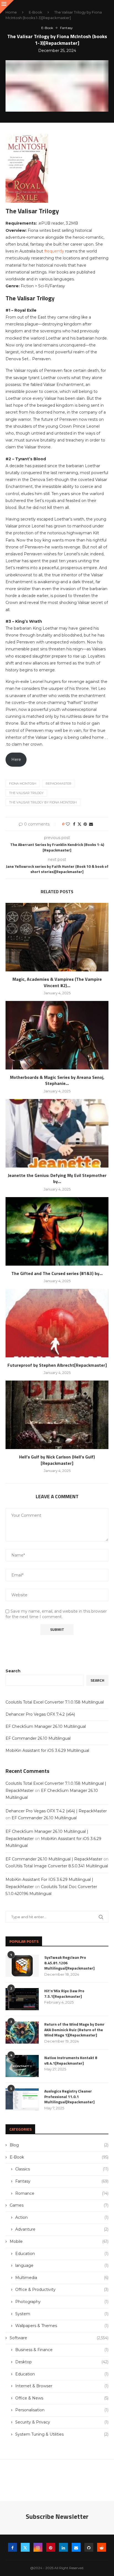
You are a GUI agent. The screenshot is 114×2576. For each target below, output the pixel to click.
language (62, 2265)
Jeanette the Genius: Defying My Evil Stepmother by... (57, 1178)
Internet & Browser (62, 2386)
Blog (59, 2145)
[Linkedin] (63, 2547)
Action (62, 2217)
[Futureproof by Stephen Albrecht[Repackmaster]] (57, 1323)
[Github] (89, 2547)
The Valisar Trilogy (26, 793)
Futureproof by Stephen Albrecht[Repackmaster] (57, 1365)
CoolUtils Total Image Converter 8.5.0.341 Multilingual (57, 1866)
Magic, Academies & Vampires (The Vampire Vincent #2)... (57, 982)
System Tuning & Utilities (62, 2434)
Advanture (62, 2229)
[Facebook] (12, 2547)
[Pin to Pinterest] (85, 824)
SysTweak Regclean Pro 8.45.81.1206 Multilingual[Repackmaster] (69, 1963)
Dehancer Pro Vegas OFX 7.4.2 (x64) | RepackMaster (56, 1811)
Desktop (62, 2362)
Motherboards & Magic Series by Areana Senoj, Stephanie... (57, 1080)
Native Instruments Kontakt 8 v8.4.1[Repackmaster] (71, 2060)
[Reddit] (102, 2547)
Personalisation (62, 2410)
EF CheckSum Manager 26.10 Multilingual (46, 1726)
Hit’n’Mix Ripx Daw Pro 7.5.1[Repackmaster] (64, 1993)
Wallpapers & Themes (62, 2326)
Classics (62, 2169)
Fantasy (62, 2181)
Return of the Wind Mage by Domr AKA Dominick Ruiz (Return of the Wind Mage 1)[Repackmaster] (74, 2030)
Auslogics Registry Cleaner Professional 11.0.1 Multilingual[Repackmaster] (69, 2097)
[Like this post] (68, 824)
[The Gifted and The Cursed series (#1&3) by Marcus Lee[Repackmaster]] (57, 1231)
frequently (55, 251)
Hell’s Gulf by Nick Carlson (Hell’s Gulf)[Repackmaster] (57, 1460)
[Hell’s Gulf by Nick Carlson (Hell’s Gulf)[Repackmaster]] (57, 1415)
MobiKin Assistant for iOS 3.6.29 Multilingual (47, 1750)
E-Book (36, 12)
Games (59, 2205)
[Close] (7, 7)
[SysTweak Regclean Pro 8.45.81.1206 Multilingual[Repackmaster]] (22, 1966)
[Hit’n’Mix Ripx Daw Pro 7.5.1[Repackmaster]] (22, 1999)
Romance (62, 2193)
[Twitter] (25, 2547)
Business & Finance (62, 2350)
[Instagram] (38, 2547)
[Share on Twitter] (79, 824)
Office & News (62, 2398)
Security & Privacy (62, 2422)
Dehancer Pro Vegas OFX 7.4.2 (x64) (40, 1714)
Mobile (59, 2241)
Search (13, 1671)
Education (62, 2254)
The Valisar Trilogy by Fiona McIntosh (43, 802)
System (62, 2314)
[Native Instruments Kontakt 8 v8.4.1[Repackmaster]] (22, 2066)
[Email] (76, 2547)
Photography (62, 2302)
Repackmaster (59, 784)
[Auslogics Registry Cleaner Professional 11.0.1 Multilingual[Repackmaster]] (22, 2099)
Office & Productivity (62, 2290)
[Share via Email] (91, 824)
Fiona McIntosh (23, 784)
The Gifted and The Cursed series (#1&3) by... (57, 1273)
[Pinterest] (51, 2547)
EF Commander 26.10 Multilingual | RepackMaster (54, 1859)
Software (59, 2338)
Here (16, 759)
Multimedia (62, 2278)
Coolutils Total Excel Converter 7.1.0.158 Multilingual (55, 1702)
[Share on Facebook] (74, 824)
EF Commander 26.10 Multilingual (38, 1738)
